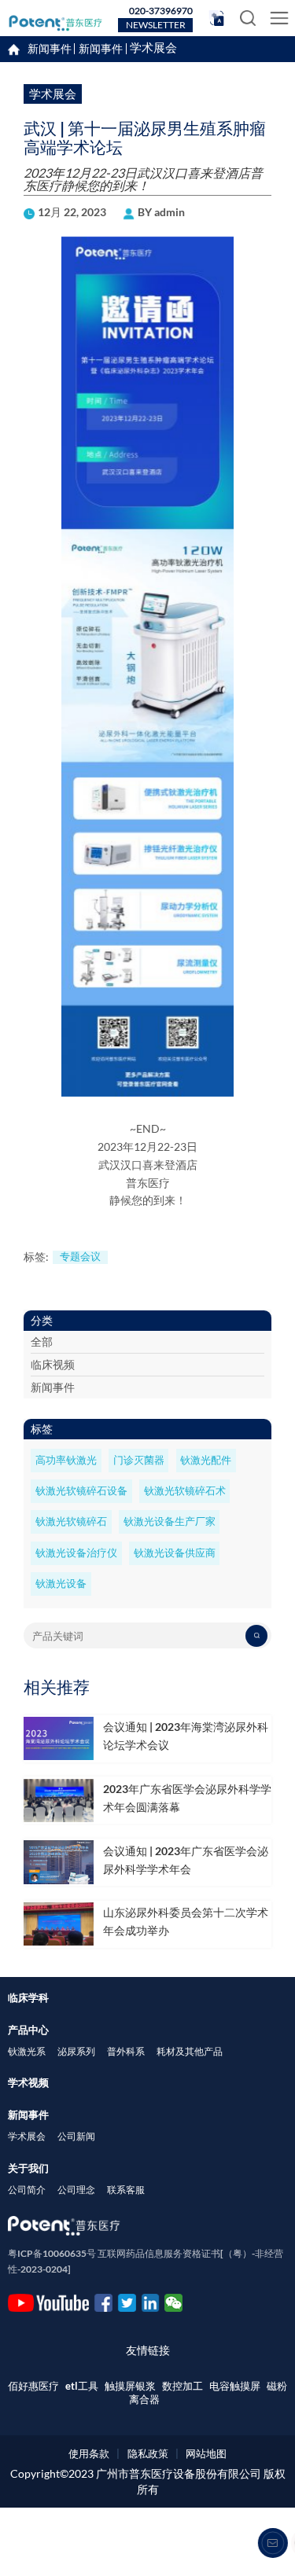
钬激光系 (27, 2051)
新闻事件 (101, 49)
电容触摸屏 (235, 2386)
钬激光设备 (61, 1584)
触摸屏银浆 (130, 2386)
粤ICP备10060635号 (52, 2253)
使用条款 (89, 2453)
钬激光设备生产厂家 (170, 1521)
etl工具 (82, 2386)
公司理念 (76, 2190)
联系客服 (126, 2190)
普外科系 (126, 2051)
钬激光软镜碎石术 (185, 1491)
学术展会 (153, 48)
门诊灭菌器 (139, 1460)
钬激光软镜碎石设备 (81, 1491)
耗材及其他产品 (190, 2051)
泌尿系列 (76, 2051)
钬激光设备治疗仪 (76, 1553)
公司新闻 (76, 2136)
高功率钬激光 (66, 1460)
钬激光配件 (206, 1460)
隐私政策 (148, 2453)
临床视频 (53, 1364)
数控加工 (183, 2386)
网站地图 (206, 2453)
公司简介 (27, 2190)
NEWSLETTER (156, 25)
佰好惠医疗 (33, 2386)
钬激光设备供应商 (175, 1553)
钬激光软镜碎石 (71, 1521)
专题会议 (80, 1257)
